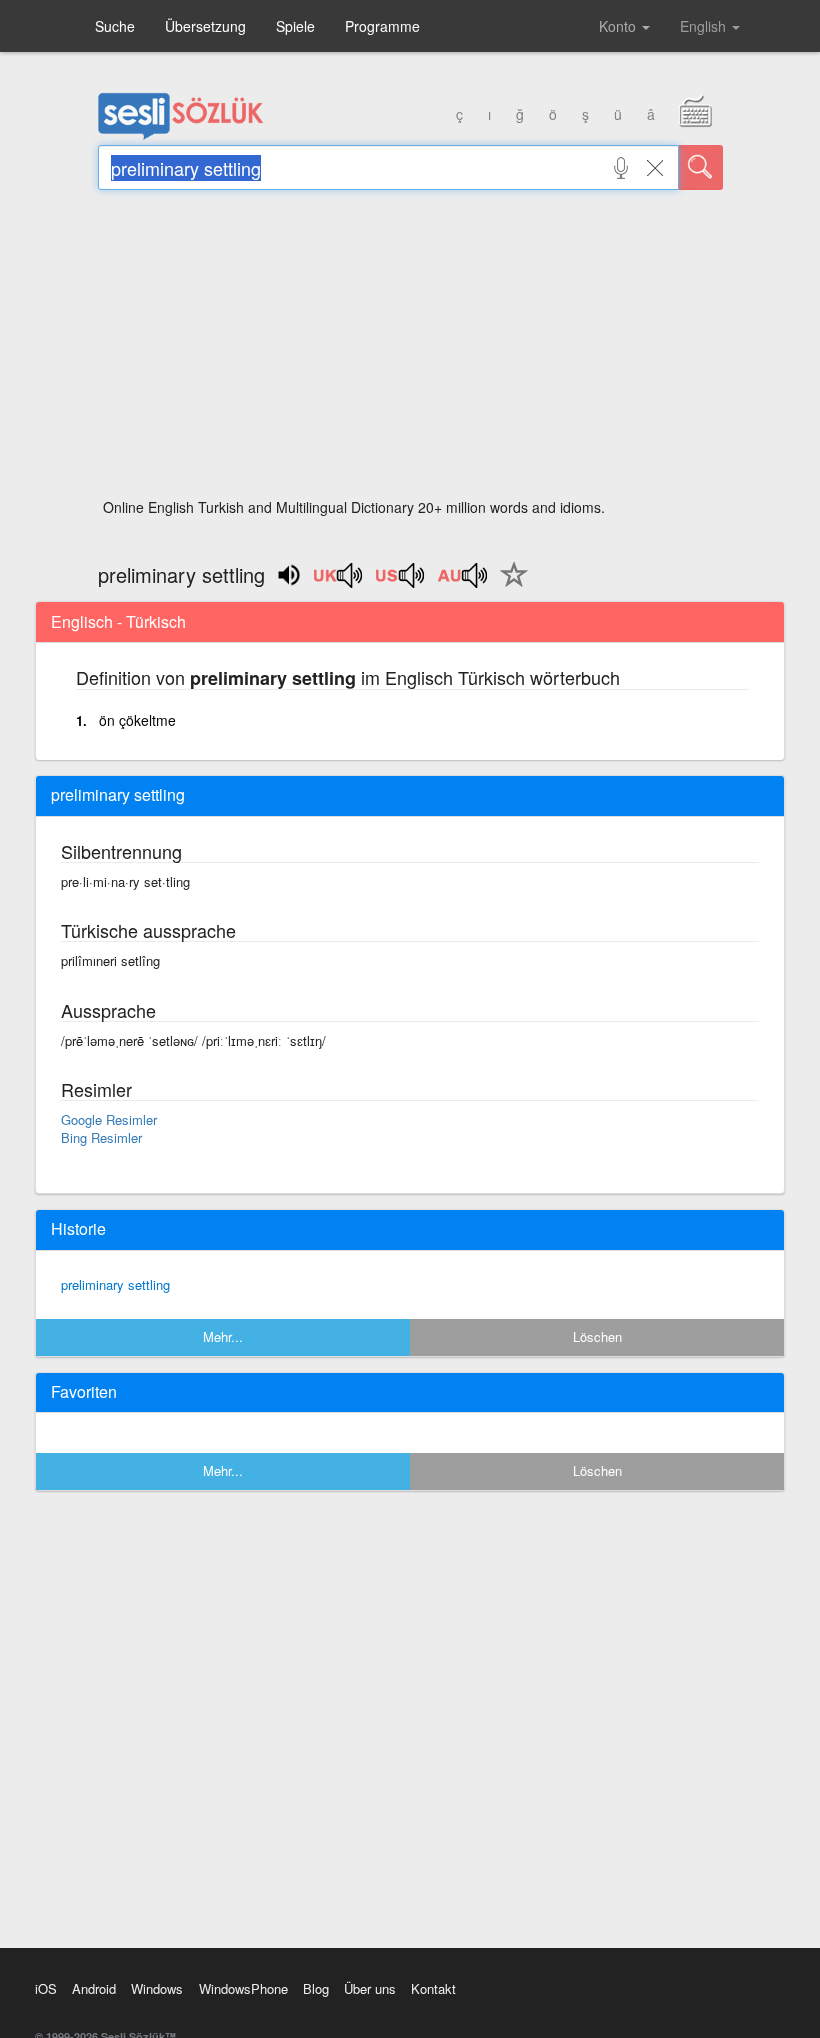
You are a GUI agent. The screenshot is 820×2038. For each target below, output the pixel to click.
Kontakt (433, 1988)
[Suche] (701, 167)
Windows (157, 1988)
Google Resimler (109, 1119)
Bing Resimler (101, 1137)
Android (94, 1988)
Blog (316, 1988)
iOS (46, 1988)
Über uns (370, 1988)
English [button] (705, 26)
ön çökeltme (137, 720)
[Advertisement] (410, 350)
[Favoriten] (509, 586)
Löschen (597, 1336)
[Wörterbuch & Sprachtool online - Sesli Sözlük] (181, 135)
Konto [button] (619, 26)
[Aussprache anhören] (339, 582)
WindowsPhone (243, 1988)
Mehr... (223, 1336)
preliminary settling (115, 1284)
